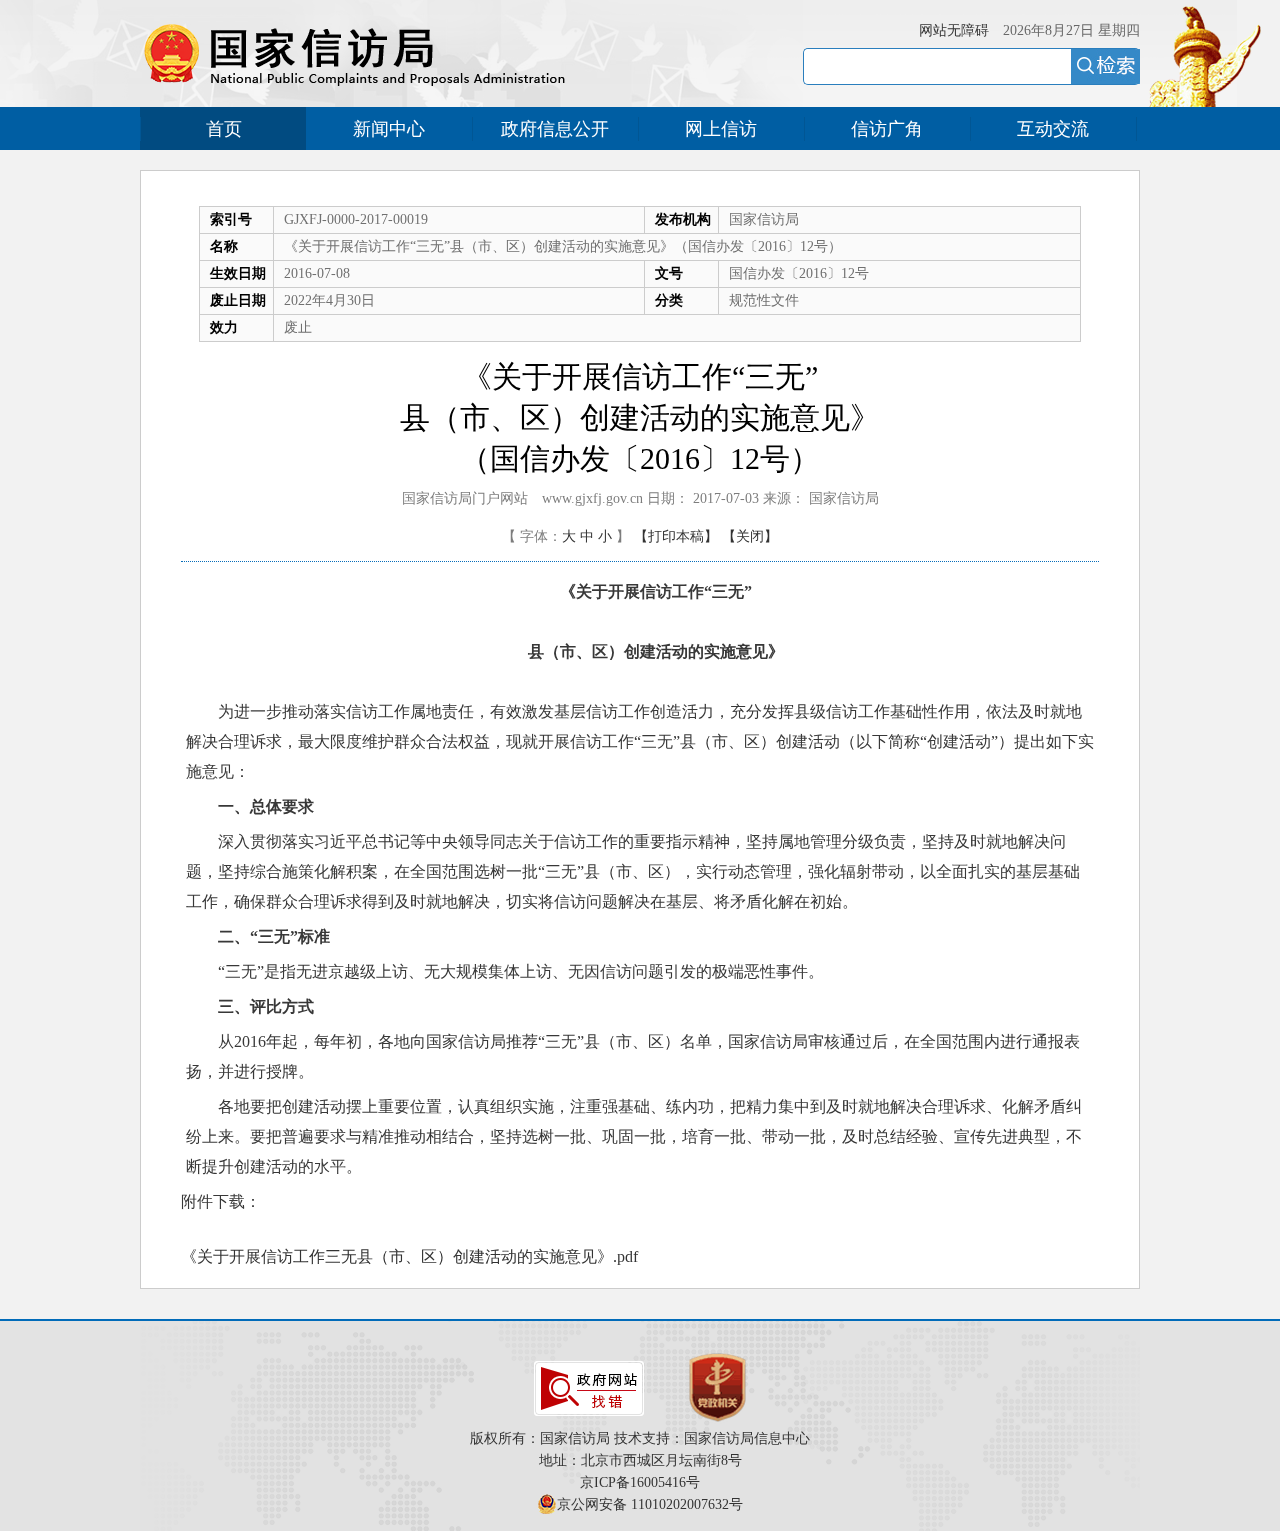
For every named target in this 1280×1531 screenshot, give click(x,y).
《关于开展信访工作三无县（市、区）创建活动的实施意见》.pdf (409, 1256)
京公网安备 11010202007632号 (650, 1504)
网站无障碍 (954, 30)
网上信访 (721, 129)
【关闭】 (750, 536)
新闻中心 (389, 129)
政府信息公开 (555, 129)
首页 (224, 129)
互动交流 (1053, 129)
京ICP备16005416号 (640, 1482)
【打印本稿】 (676, 536)
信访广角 (887, 129)
